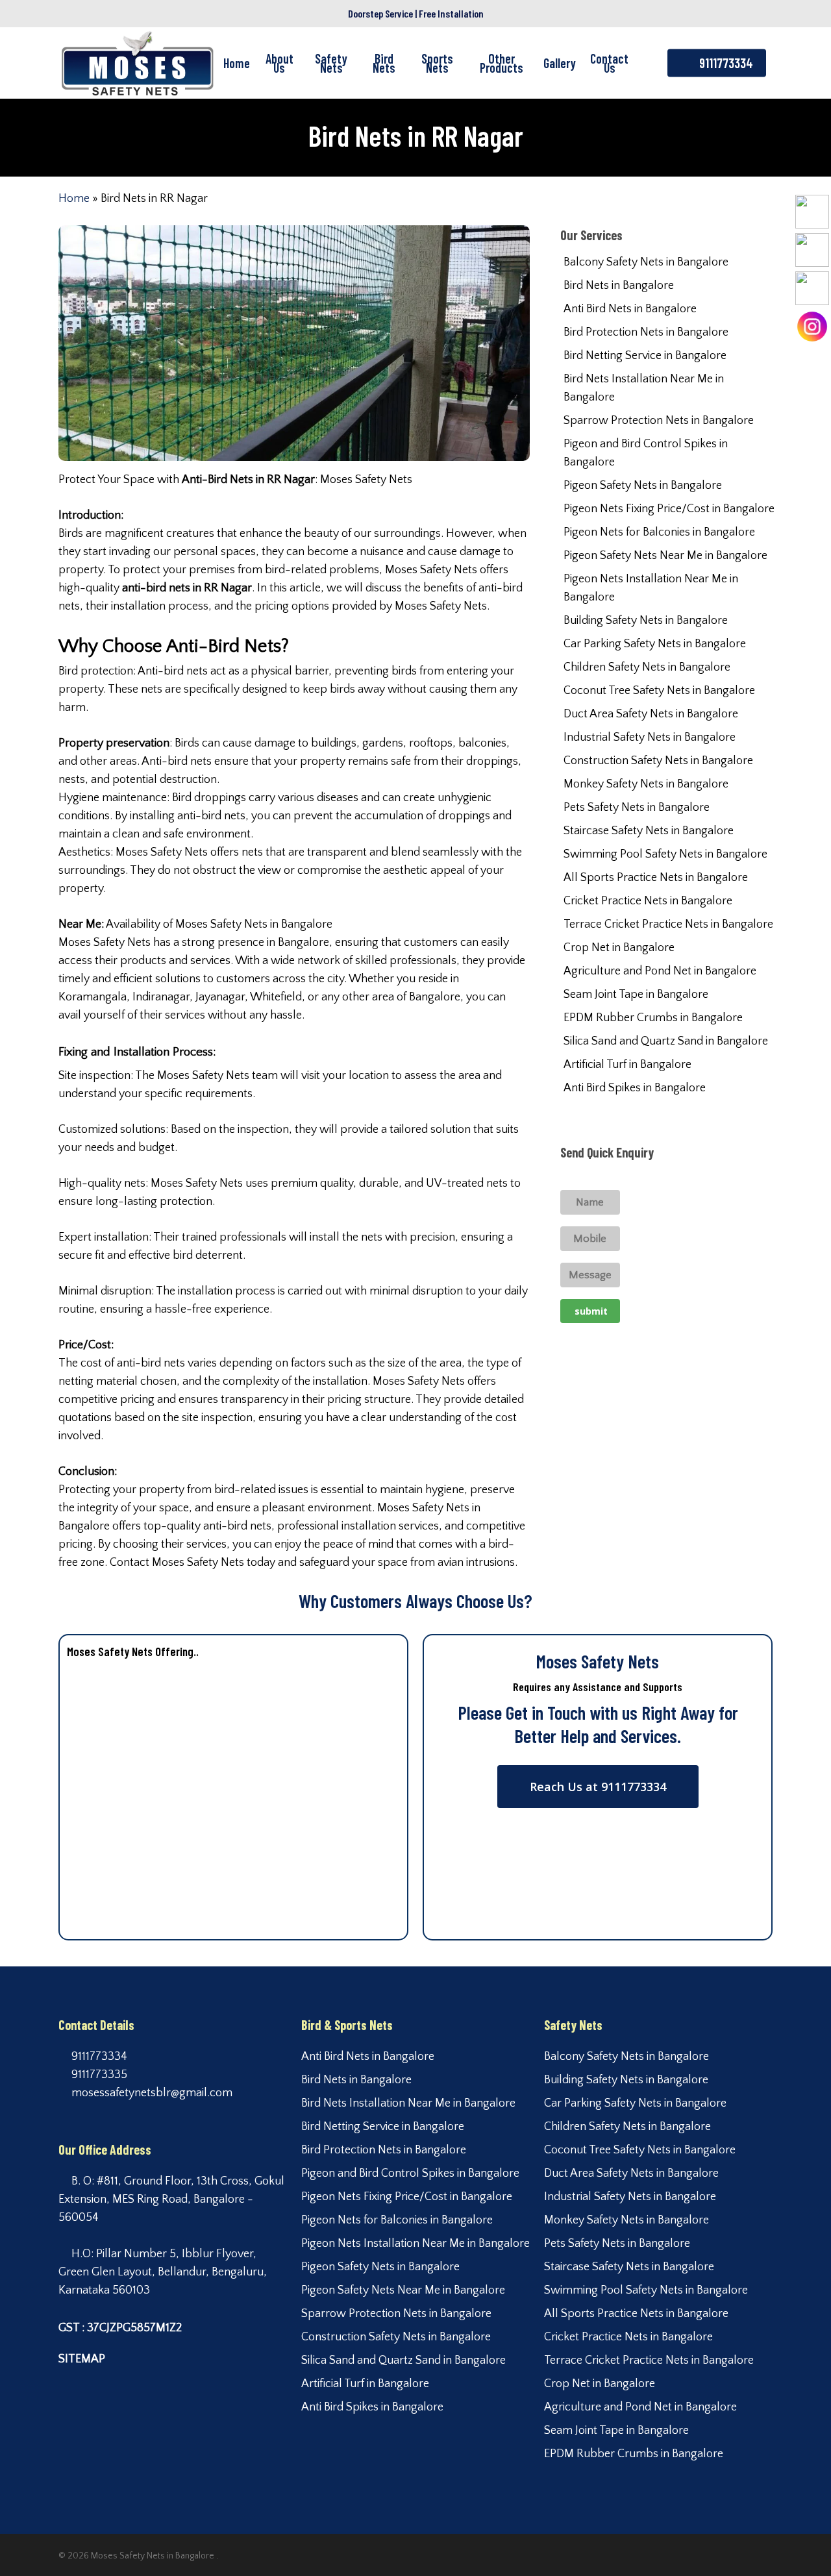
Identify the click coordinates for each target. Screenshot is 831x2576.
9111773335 (98, 2075)
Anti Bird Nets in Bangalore (630, 309)
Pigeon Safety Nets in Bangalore (643, 486)
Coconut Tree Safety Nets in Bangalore (659, 691)
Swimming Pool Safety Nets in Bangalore (665, 854)
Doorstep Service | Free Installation (416, 13)
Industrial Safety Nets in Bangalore (650, 737)
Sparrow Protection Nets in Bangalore (659, 421)
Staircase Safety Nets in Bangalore (649, 831)
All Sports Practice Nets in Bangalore (656, 878)
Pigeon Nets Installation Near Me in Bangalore (651, 588)
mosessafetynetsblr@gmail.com (151, 2093)
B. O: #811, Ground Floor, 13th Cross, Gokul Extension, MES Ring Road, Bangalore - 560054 (171, 2199)
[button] (598, 1787)
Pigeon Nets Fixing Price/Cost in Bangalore (669, 509)
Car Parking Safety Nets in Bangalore (655, 644)
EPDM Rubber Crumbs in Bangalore (653, 1018)
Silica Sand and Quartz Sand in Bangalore (666, 1041)
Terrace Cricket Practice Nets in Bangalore (668, 924)
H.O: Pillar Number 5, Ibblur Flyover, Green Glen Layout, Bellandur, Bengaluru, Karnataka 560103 (163, 2272)
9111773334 (98, 2057)
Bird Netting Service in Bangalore (645, 356)
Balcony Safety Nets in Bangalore (646, 262)
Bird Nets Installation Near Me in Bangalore (644, 388)
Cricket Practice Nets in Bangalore (648, 901)
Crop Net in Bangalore (619, 948)
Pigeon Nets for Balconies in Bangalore (659, 532)
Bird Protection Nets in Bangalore (646, 332)
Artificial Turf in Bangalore (627, 1065)
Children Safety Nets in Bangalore (647, 667)
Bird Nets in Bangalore (619, 286)
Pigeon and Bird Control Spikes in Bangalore (646, 453)
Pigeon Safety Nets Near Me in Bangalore (665, 556)
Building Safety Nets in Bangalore (646, 621)
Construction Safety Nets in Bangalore (658, 761)
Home (74, 199)
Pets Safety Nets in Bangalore (637, 808)
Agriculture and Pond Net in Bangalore (660, 971)
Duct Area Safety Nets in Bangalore (651, 714)
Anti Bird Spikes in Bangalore (635, 1088)
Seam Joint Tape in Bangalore (636, 995)
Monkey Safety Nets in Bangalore (646, 784)
